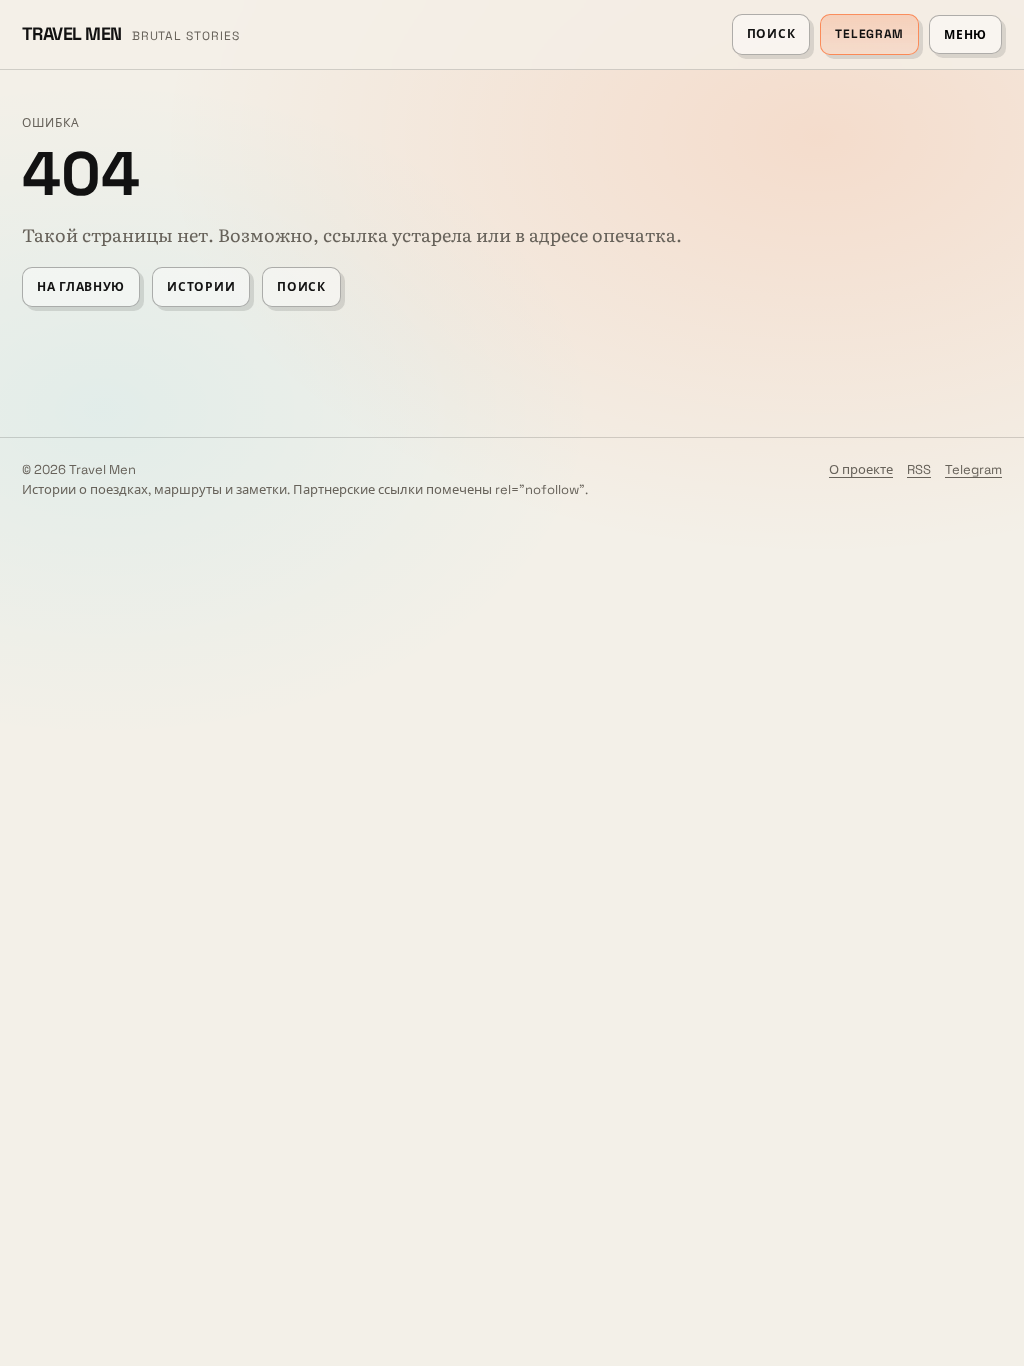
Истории (201, 287)
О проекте (861, 469)
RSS (919, 469)
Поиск (771, 34)
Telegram (869, 34)
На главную (81, 287)
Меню (965, 35)
